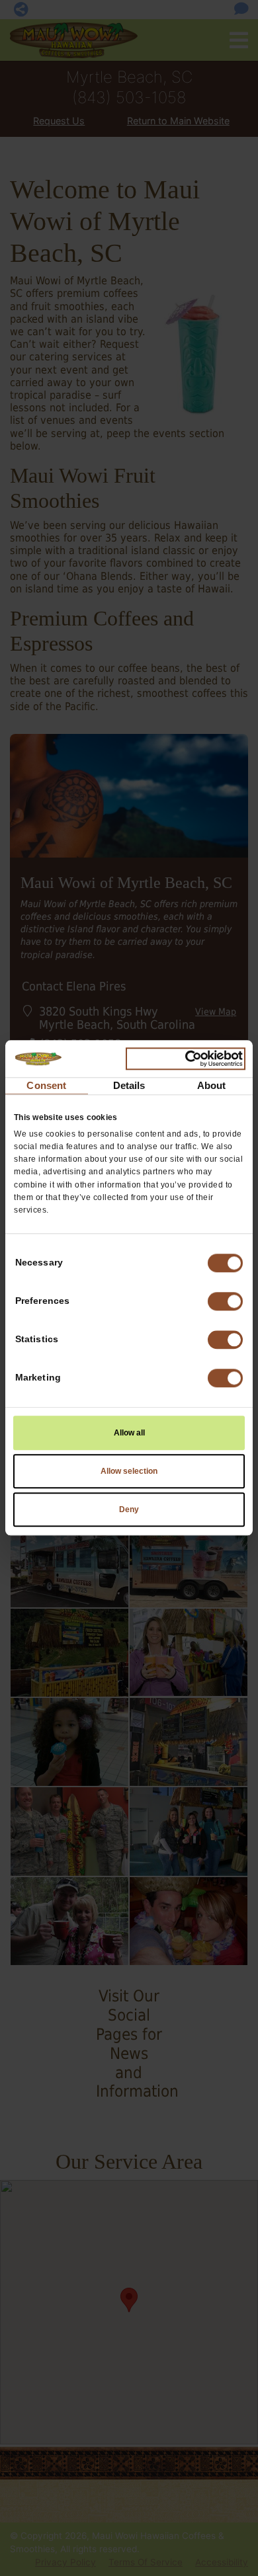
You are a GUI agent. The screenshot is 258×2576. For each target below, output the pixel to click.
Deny (129, 1510)
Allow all (129, 1433)
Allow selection (129, 1472)
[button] (225, 1302)
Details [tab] (129, 1085)
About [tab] (212, 1085)
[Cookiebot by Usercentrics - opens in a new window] (186, 1059)
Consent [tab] (46, 1085)
